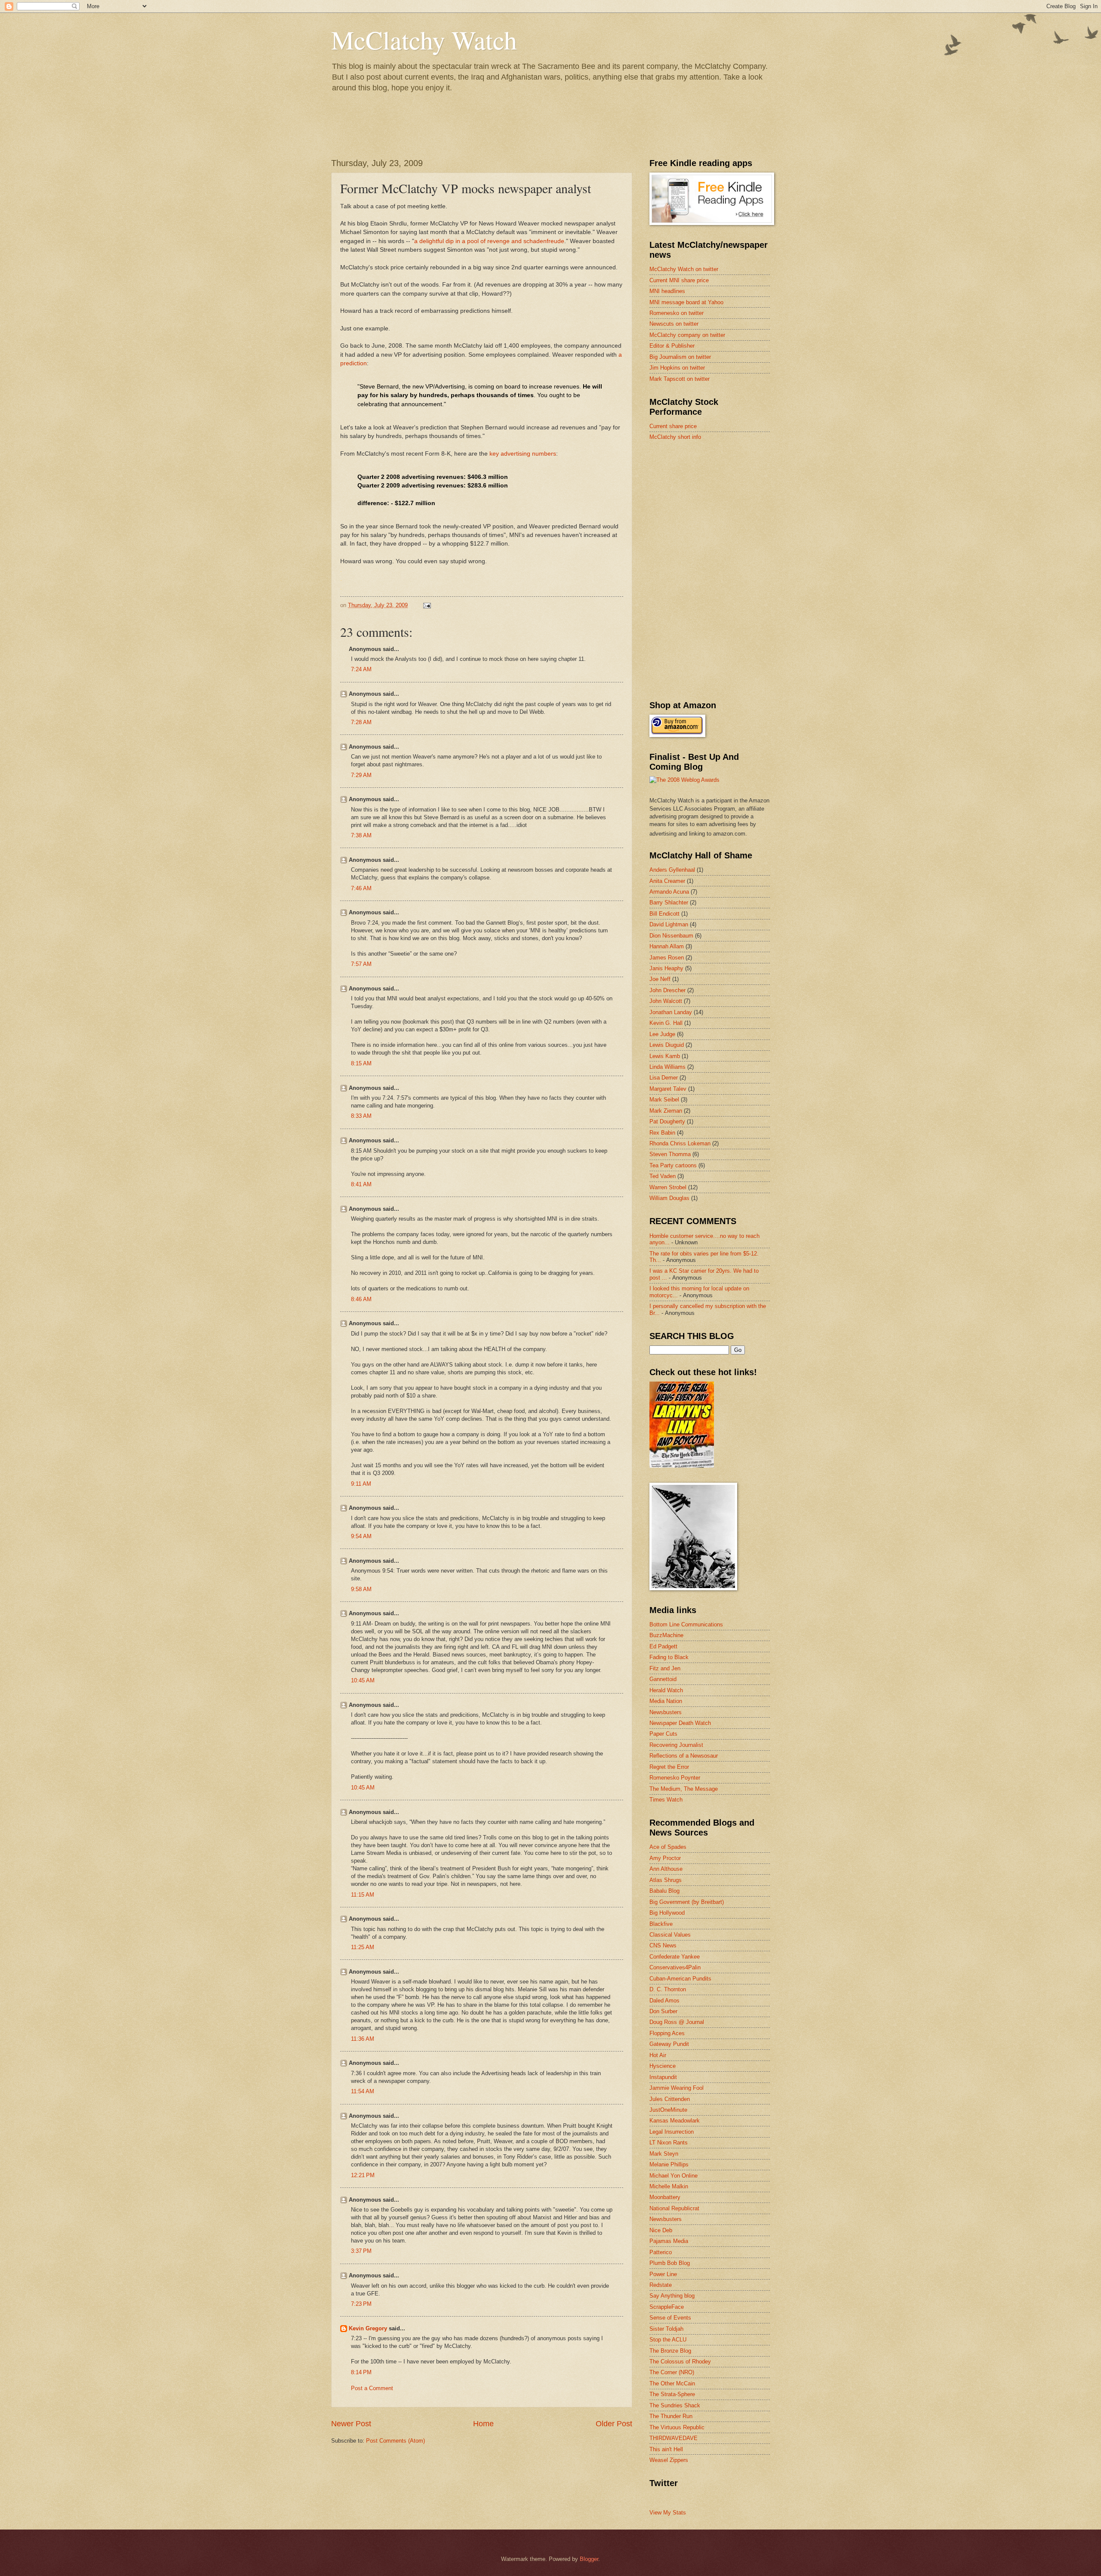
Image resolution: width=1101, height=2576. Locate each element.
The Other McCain (672, 2383)
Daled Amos (664, 2001)
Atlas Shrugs (666, 1880)
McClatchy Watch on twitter (684, 269)
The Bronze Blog (670, 2351)
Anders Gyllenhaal (672, 870)
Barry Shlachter (669, 902)
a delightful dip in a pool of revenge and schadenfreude (489, 241)
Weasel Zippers (669, 2460)
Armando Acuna (669, 892)
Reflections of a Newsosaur (684, 1756)
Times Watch (666, 1800)
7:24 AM (361, 669)
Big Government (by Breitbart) (687, 1902)
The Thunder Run (671, 2416)
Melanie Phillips (669, 2164)
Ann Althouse (666, 1869)
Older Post (614, 2424)
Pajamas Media (669, 2241)
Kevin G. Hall (666, 1023)
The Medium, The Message (684, 1789)
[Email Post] (427, 605)
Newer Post (351, 2424)
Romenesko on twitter (677, 313)
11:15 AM (363, 1895)
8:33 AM (361, 1116)
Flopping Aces (667, 2033)
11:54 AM (363, 2091)
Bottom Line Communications (686, 1624)
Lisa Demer (664, 1078)
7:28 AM (361, 722)
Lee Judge (662, 1034)
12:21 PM (363, 2175)
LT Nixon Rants (669, 2143)
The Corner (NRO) (672, 2372)
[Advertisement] (714, 509)
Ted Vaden (663, 1176)
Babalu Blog (664, 1891)
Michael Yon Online (674, 2176)
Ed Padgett (663, 1646)
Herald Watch (666, 1690)
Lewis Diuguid (667, 1045)
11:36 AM (363, 2039)
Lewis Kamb (665, 1056)
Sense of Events (670, 2318)
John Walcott (666, 1001)
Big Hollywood (667, 1913)
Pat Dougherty (667, 1121)
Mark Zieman (666, 1111)
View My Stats (668, 2513)
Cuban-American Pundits (680, 1979)
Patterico (661, 2252)
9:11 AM (361, 1484)
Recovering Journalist (676, 1745)
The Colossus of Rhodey (680, 2362)
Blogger (589, 2559)
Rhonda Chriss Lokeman (680, 1143)
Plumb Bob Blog (670, 2263)
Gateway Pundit (669, 2044)
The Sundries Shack (675, 2405)
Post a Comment (372, 2388)
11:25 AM (363, 1947)
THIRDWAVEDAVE (674, 2438)
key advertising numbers (523, 454)
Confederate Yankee (675, 1957)
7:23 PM (361, 2304)
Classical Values (670, 1935)
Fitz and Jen (665, 1668)
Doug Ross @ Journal (677, 2022)
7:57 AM (361, 964)
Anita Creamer (667, 881)
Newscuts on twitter (674, 324)
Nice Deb (661, 2230)
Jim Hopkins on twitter (677, 368)
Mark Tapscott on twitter (680, 379)
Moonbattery (665, 2197)
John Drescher (667, 990)
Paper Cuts (663, 1734)
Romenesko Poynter (675, 1778)
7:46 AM (361, 888)
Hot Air (658, 2055)
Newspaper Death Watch (680, 1723)
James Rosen (667, 958)
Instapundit (663, 2077)
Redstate (661, 2285)
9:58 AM (361, 1589)
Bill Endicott (664, 914)
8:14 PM (361, 2372)
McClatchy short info (675, 437)
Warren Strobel (668, 1187)
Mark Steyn (664, 2154)
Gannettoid (663, 1679)
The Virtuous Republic (677, 2427)
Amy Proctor (665, 1858)
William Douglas (669, 1198)
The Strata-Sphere (672, 2394)
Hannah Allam (667, 946)
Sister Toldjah (666, 2329)
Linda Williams (667, 1067)
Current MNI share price (679, 280)
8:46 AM (361, 1299)
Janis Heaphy (666, 968)
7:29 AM (361, 775)
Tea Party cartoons (673, 1165)
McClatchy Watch (424, 40)
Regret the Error (669, 1767)
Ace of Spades (668, 1847)
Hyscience (663, 2066)
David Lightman (669, 924)
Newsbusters (666, 1712)
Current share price (673, 426)
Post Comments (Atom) (395, 2441)
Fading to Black (669, 1657)
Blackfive (661, 1924)
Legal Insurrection (672, 2132)
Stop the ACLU (668, 2340)
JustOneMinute (668, 2110)
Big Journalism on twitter (680, 357)
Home (483, 2424)
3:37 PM (361, 2251)
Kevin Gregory (368, 2328)
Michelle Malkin (669, 2186)
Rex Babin (662, 1133)
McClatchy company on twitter (687, 335)
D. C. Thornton (668, 1989)
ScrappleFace (667, 2307)
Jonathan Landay (671, 1012)
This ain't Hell (666, 2449)
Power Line (663, 2274)
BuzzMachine (666, 1635)
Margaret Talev (668, 1089)
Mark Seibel (664, 1100)
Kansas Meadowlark (675, 2121)
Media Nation (666, 1701)
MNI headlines (667, 291)
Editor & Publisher (672, 346)
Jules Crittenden (670, 2099)
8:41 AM (361, 1184)
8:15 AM (361, 1063)
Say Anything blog (672, 2296)
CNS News (663, 1945)
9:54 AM (361, 1536)
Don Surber (663, 2011)
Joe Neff (660, 979)
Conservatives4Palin (675, 1967)
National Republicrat (674, 2208)
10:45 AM (363, 1680)
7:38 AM (361, 835)
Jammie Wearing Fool (677, 2088)
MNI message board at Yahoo (686, 302)
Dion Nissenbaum (671, 936)
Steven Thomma (670, 1154)
